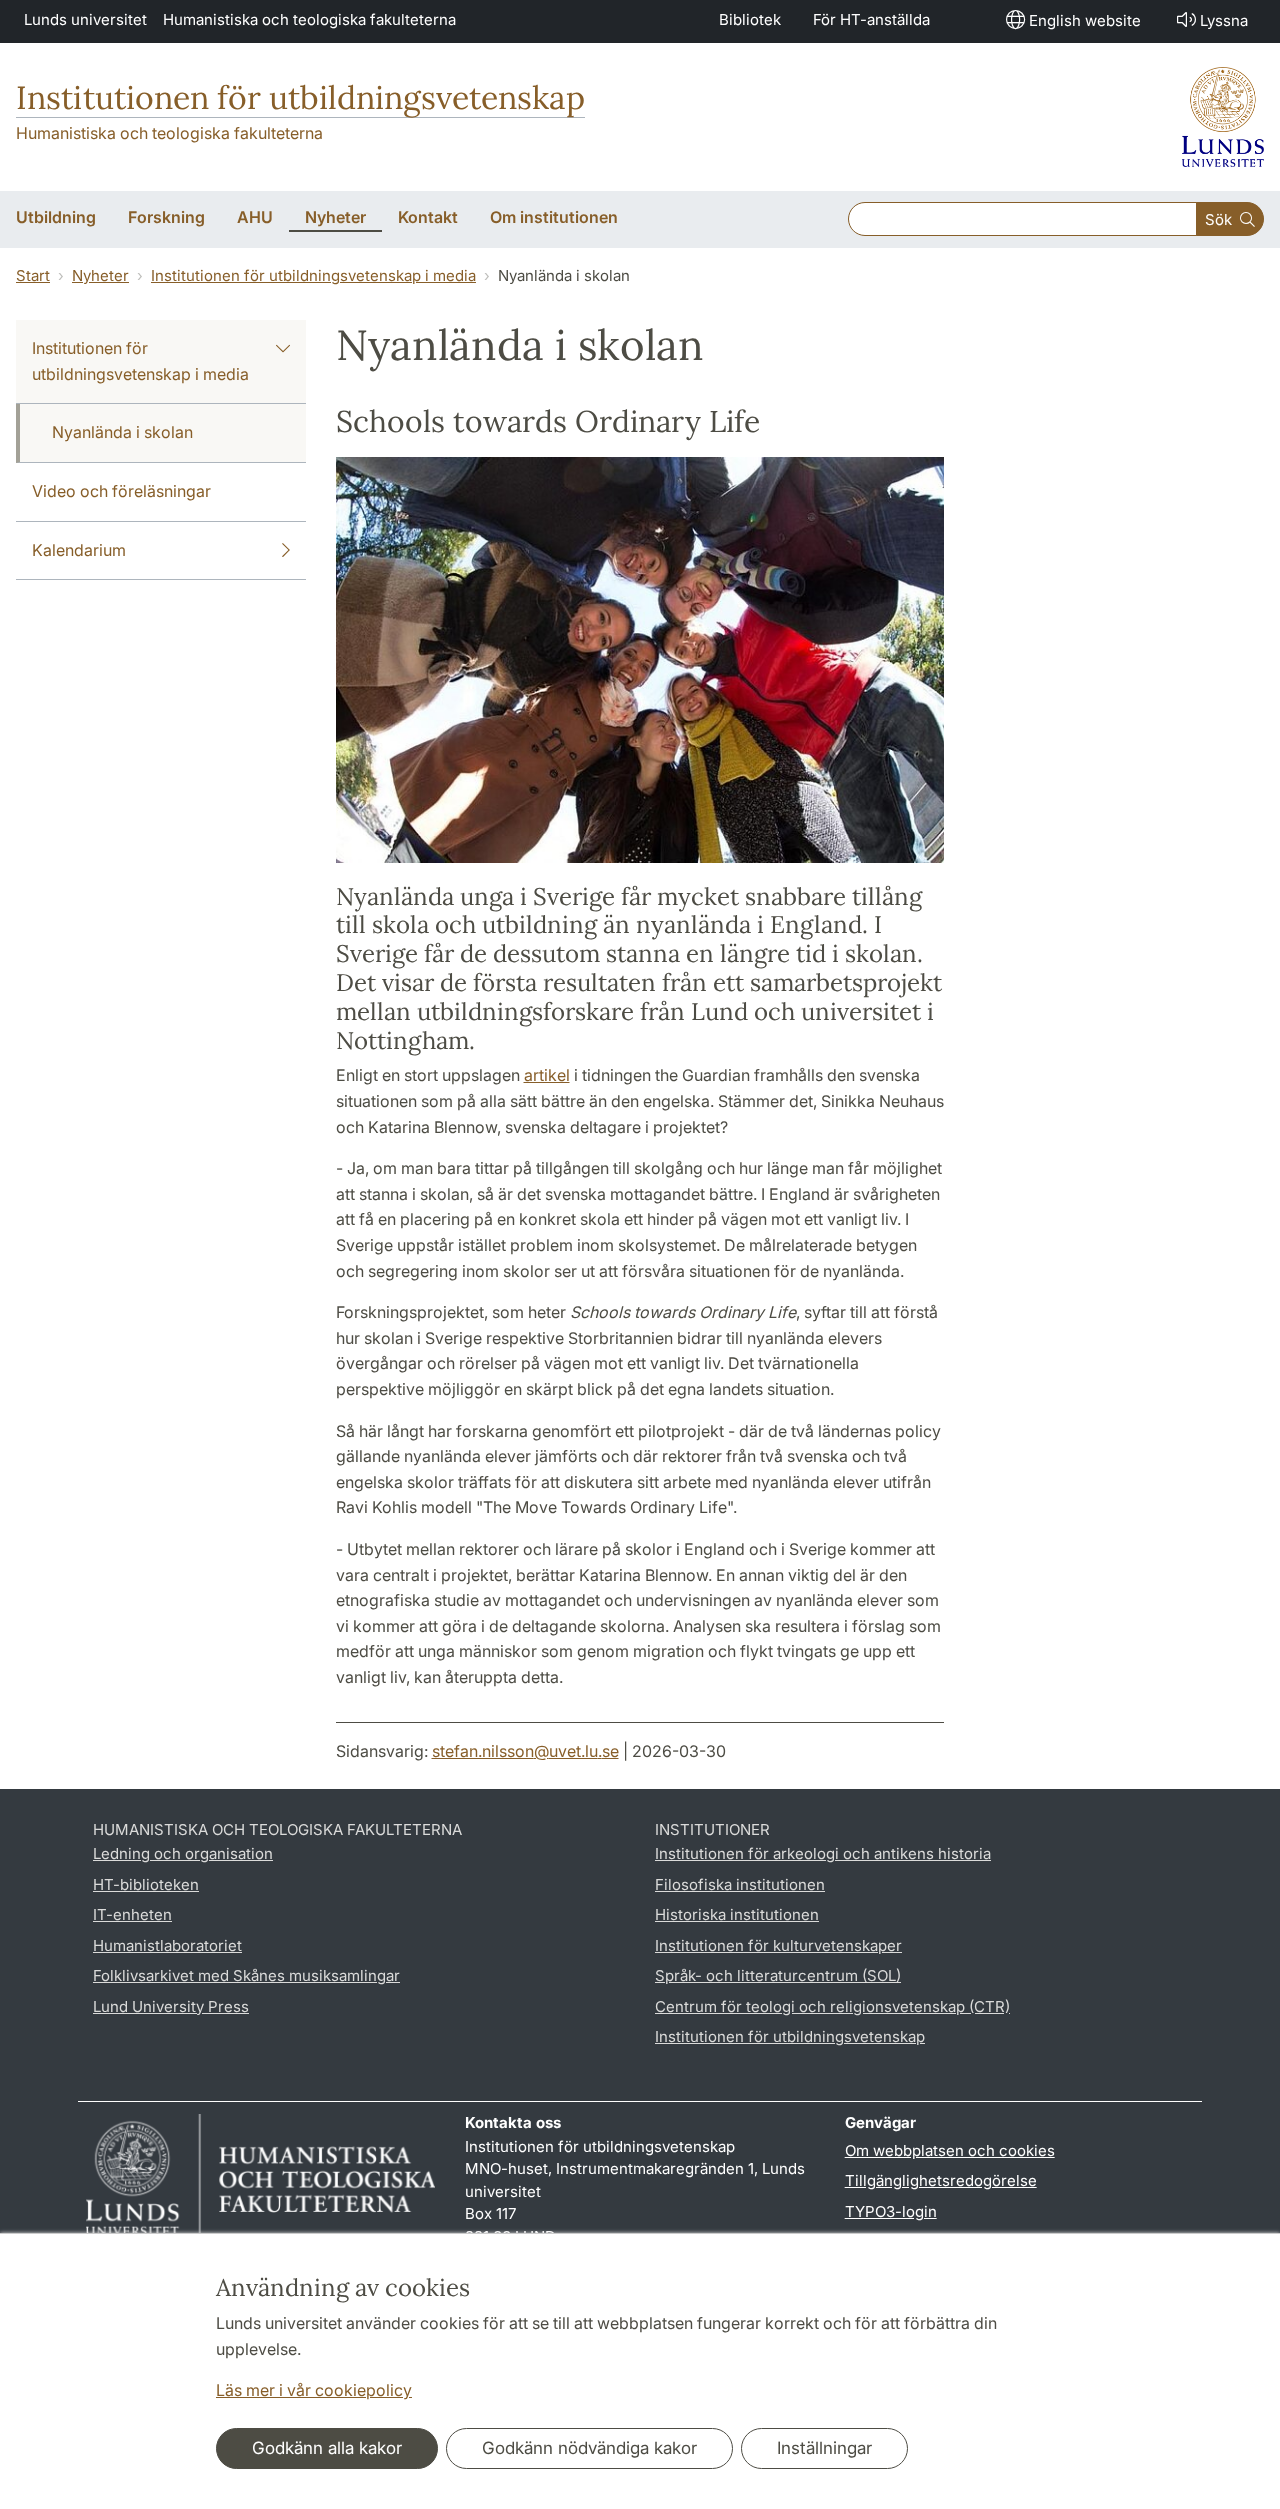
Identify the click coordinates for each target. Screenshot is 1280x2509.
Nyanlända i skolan (122, 432)
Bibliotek (750, 19)
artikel (547, 1075)
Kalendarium (79, 550)
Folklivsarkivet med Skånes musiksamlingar (246, 1975)
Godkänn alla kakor (327, 2448)
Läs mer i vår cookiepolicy (314, 2390)
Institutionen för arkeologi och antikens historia (823, 1853)
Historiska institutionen (737, 1914)
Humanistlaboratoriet (167, 1945)
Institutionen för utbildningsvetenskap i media (313, 275)
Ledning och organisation (183, 1853)
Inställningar (824, 2448)
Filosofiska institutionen (740, 1884)
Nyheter (100, 275)
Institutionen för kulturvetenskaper (778, 1945)
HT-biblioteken (146, 1884)
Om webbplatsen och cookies (950, 2150)
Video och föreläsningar (121, 491)
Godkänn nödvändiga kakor (589, 2448)
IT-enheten (132, 1914)
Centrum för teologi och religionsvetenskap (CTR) (832, 2006)
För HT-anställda (871, 19)
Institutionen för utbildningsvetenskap (300, 97)
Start (33, 275)
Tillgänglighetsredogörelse (941, 2180)
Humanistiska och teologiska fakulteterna (309, 19)
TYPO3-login (891, 2211)
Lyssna (1224, 20)
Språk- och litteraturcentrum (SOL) (778, 1975)
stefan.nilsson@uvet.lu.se (525, 1751)
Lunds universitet (85, 19)
